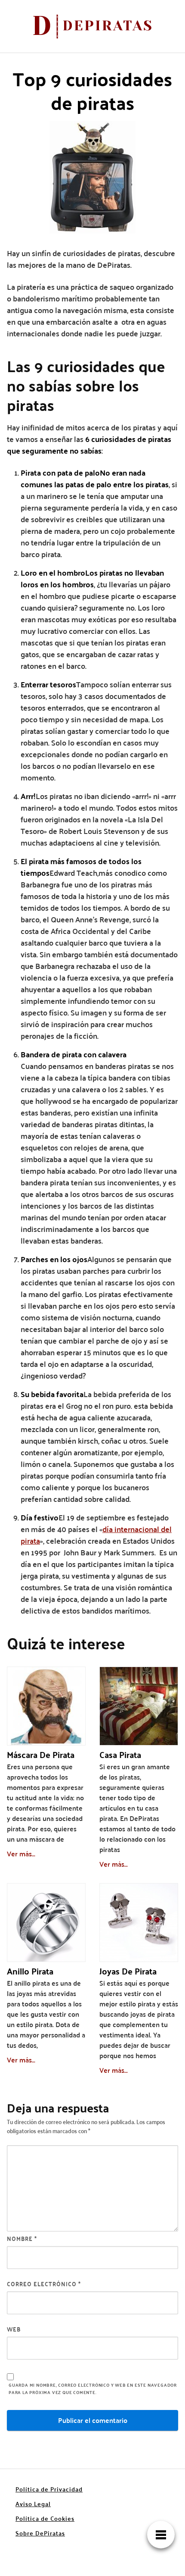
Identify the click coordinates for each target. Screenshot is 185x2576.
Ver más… (21, 1854)
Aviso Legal (33, 2504)
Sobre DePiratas (40, 2533)
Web (14, 2329)
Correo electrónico (44, 2284)
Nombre (22, 2239)
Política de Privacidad (49, 2489)
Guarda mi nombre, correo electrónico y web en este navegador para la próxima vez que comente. (93, 2389)
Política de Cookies (45, 2518)
